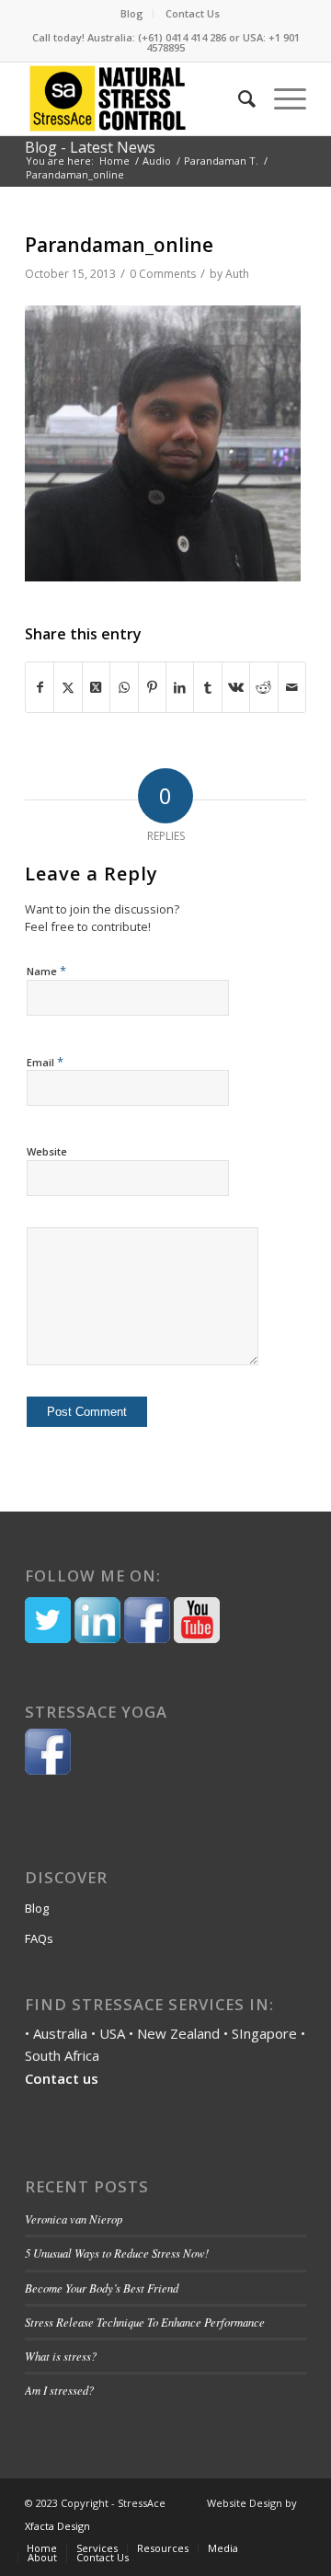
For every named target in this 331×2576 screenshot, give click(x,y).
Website (47, 1151)
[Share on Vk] (236, 688)
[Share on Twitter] (68, 688)
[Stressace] (108, 98)
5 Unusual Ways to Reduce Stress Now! (117, 2253)
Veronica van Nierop (74, 2219)
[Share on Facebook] (40, 688)
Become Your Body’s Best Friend (103, 2288)
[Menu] (281, 98)
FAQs (39, 1938)
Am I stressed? (59, 2390)
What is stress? (61, 2356)
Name (46, 971)
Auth (237, 274)
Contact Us (193, 13)
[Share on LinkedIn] (180, 688)
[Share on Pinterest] (152, 688)
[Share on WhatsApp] (124, 688)
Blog (132, 13)
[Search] (238, 98)
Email (45, 1062)
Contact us (62, 2078)
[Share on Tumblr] (207, 688)
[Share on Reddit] (263, 688)
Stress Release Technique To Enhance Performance (145, 2322)
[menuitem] (132, 14)
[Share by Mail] (292, 688)
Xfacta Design (57, 2526)
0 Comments (163, 274)
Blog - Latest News (90, 147)
